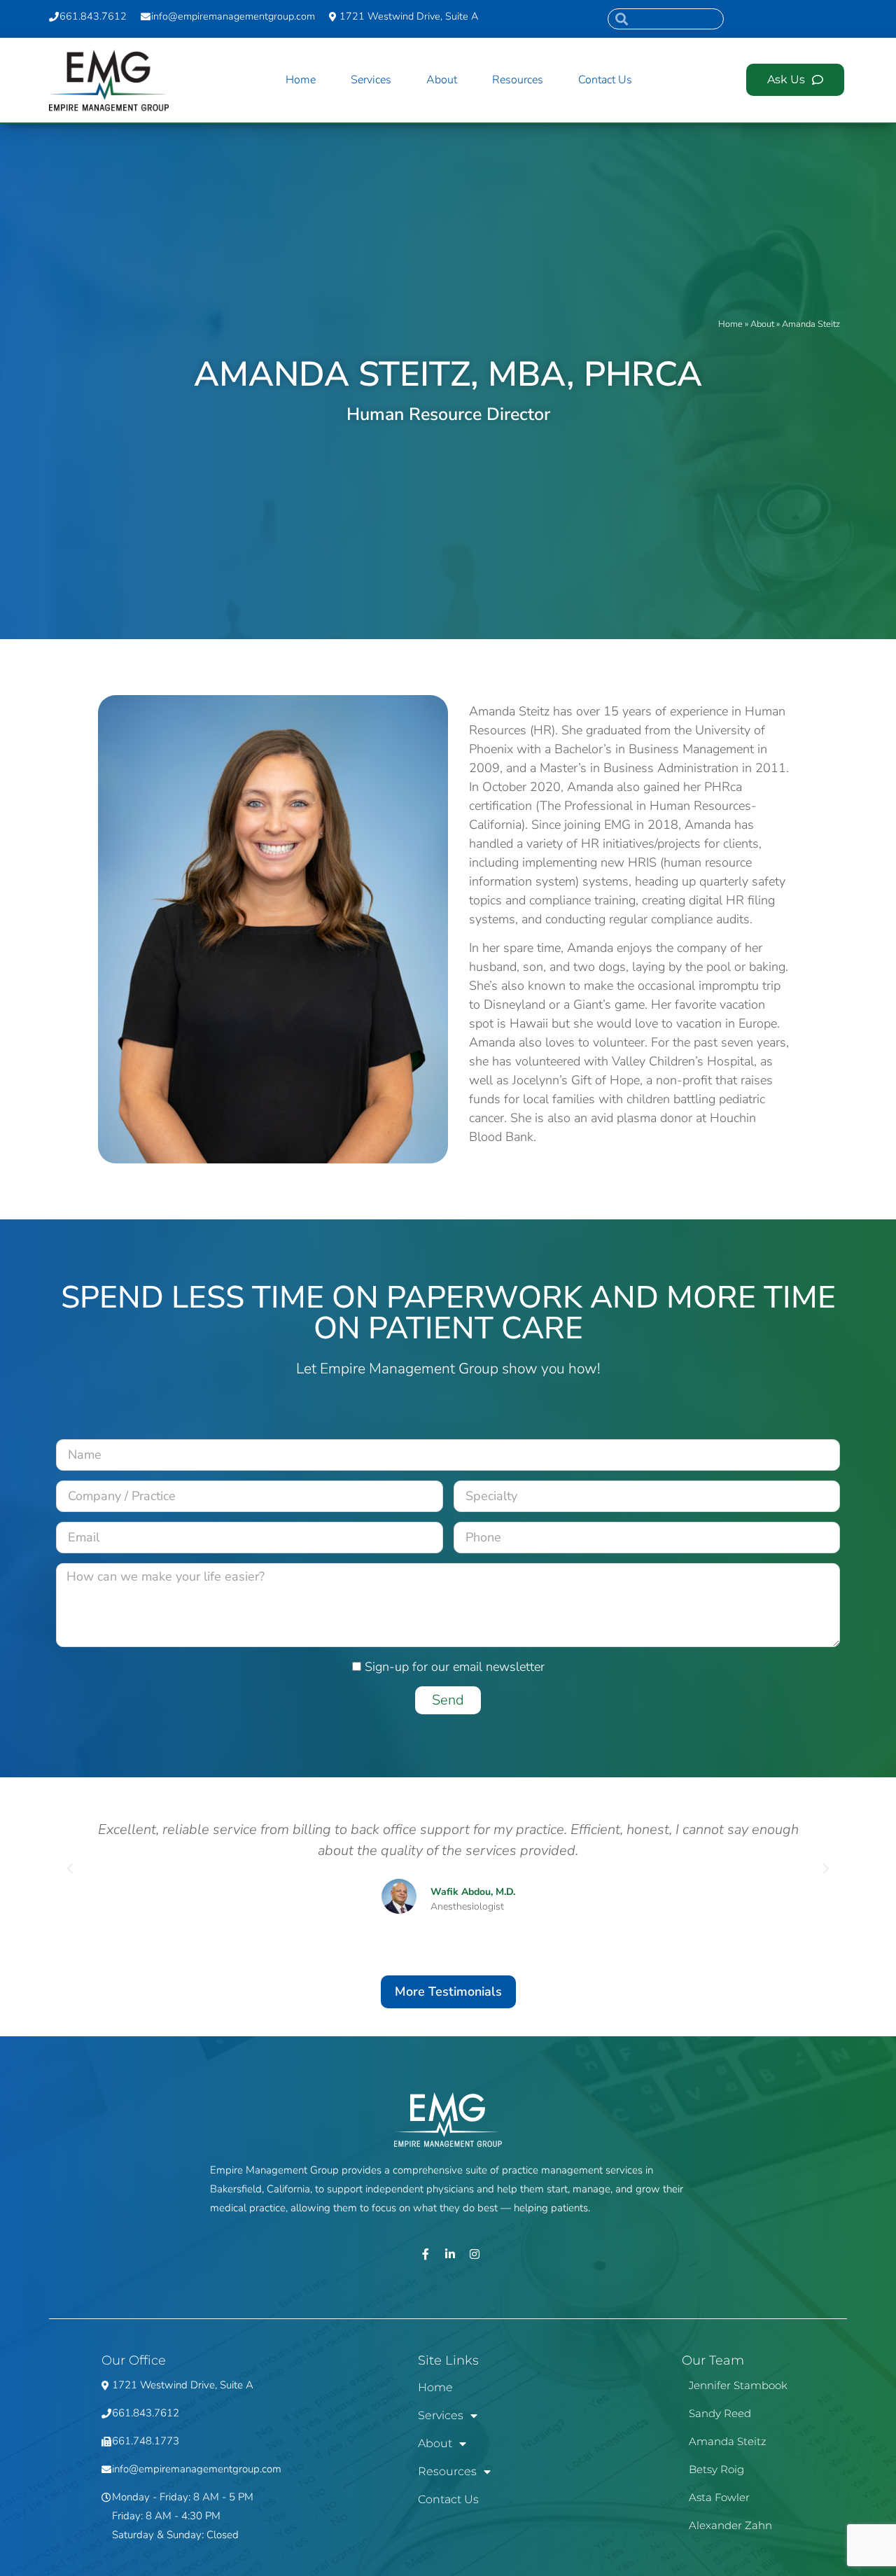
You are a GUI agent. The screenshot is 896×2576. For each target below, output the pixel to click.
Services (371, 80)
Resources (518, 80)
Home (301, 80)
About (442, 80)
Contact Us (605, 80)
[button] (70, 1869)
